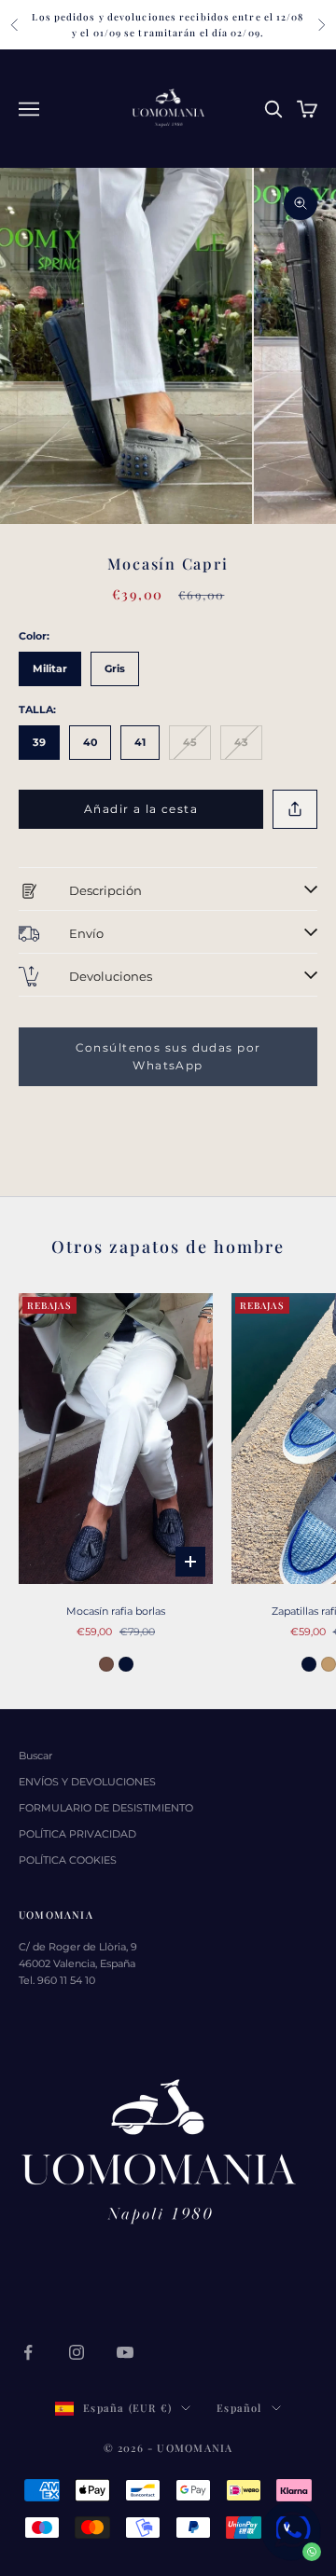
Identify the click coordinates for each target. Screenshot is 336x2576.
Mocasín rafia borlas (116, 1611)
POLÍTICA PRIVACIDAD (77, 1834)
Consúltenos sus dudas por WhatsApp (168, 1057)
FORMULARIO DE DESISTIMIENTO (106, 1808)
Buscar (35, 1756)
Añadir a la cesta (141, 809)
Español (239, 2408)
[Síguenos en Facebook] (28, 2352)
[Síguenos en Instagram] (77, 2352)
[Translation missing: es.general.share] (295, 810)
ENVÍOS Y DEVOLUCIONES (87, 1782)
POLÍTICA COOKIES (68, 1860)
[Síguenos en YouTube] (125, 2352)
